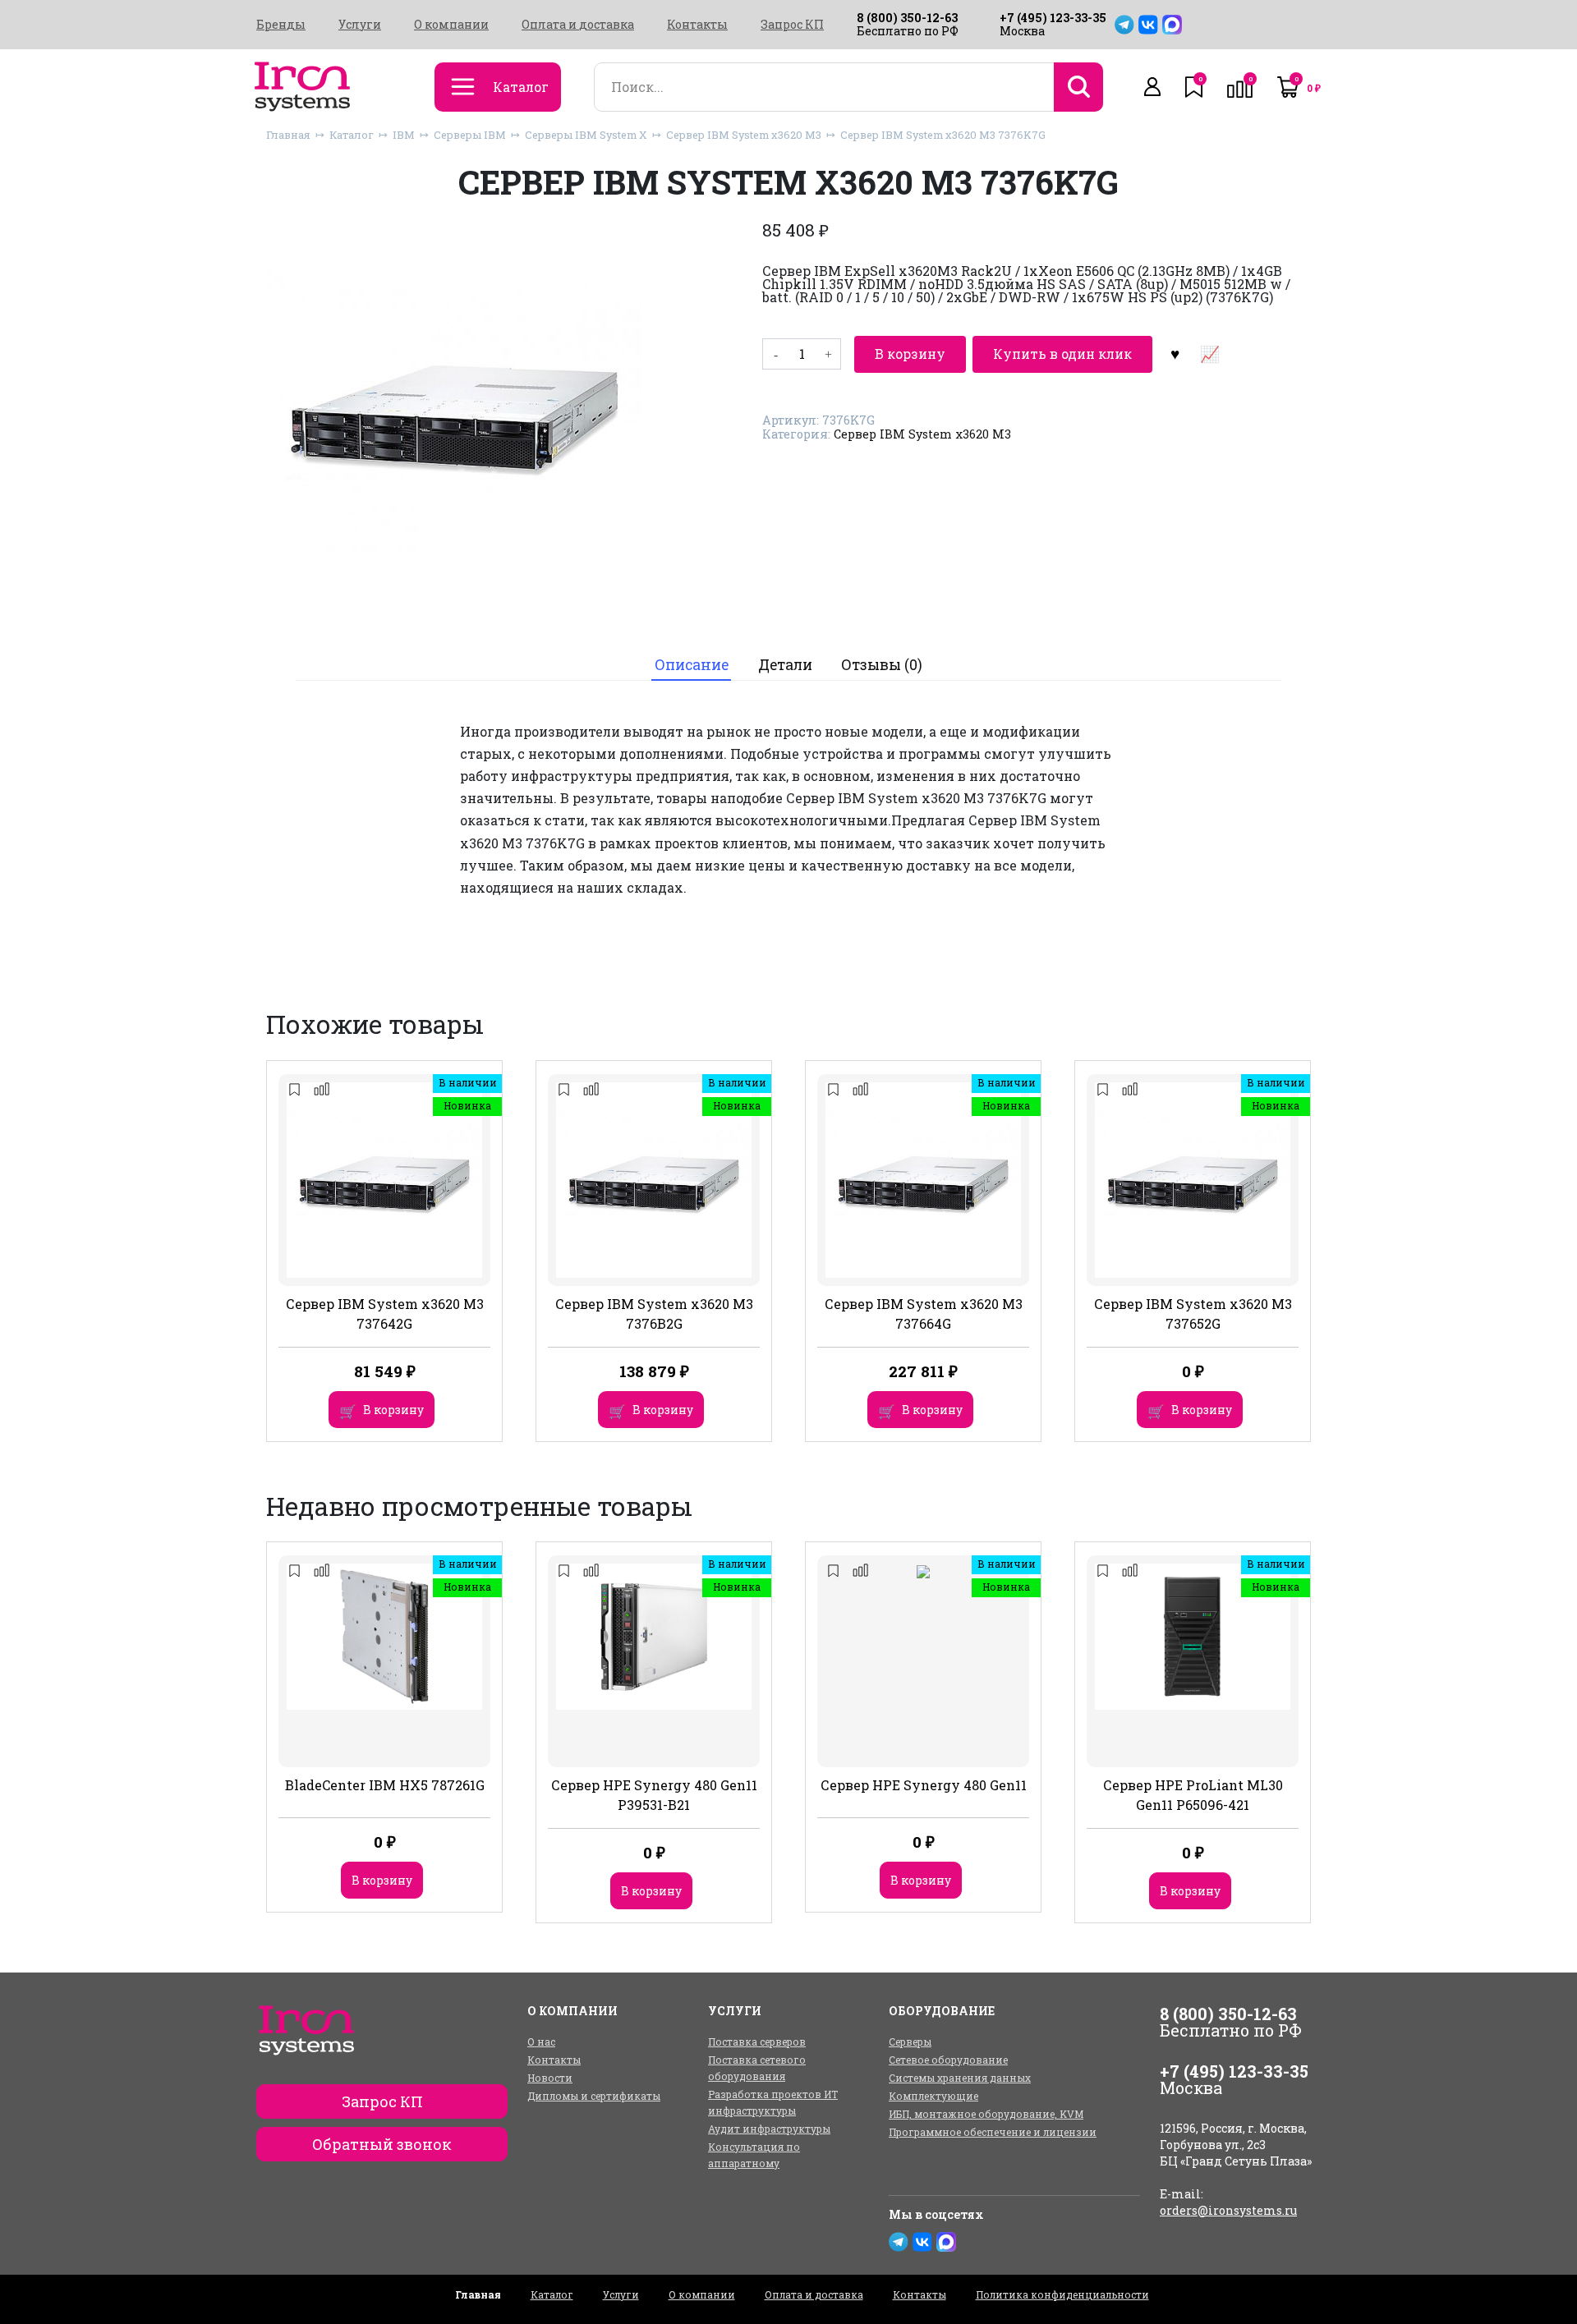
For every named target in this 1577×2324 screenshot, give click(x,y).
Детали (785, 665)
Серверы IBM (470, 135)
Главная (288, 135)
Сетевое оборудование (948, 2060)
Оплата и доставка (578, 25)
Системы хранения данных (960, 2078)
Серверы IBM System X (586, 135)
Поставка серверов (757, 2042)
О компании (451, 25)
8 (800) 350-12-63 (907, 18)
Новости (550, 2078)
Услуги (360, 25)
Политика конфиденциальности (1062, 2294)
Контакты (697, 25)
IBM (404, 135)
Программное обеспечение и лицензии (993, 2132)
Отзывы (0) (882, 665)
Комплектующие (933, 2096)
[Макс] (1172, 25)
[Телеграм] (1124, 25)
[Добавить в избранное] (1175, 354)
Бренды (281, 25)
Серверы (910, 2042)
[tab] (691, 665)
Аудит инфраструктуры (769, 2129)
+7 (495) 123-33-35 (1053, 18)
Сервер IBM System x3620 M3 (744, 135)
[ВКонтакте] (1148, 25)
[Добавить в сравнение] (1209, 354)
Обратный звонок (382, 2144)
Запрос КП (792, 25)
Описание (692, 665)
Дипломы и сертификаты (594, 2096)
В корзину (910, 354)
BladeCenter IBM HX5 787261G (385, 1785)
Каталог (352, 135)
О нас (541, 2042)
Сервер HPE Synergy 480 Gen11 (924, 1785)
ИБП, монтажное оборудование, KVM (986, 2114)
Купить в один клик (1062, 354)
